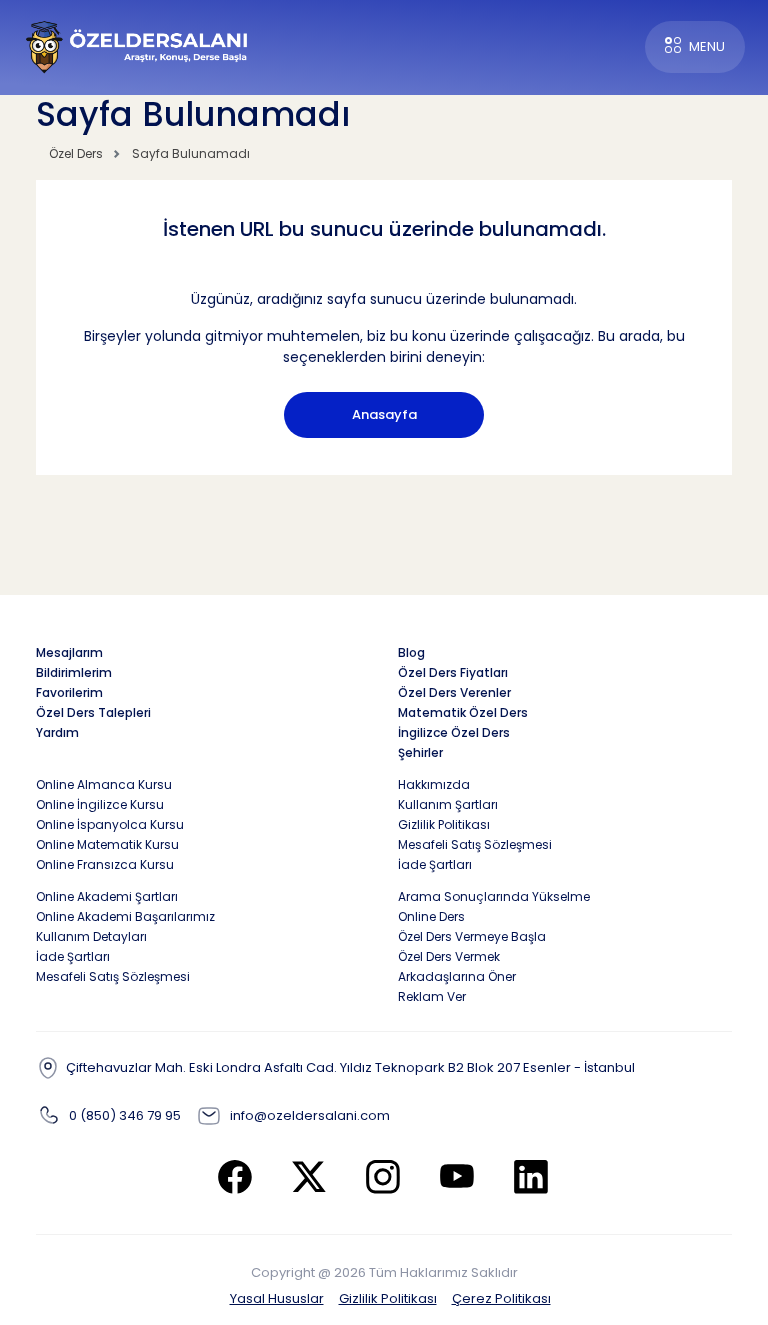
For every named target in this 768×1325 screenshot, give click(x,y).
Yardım (57, 732)
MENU (707, 46)
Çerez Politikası (501, 1298)
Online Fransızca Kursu (105, 864)
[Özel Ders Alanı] (137, 45)
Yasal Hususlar (277, 1298)
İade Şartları (435, 864)
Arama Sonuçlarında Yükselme (494, 896)
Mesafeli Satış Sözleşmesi (475, 844)
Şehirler (420, 752)
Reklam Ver (432, 996)
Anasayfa (384, 414)
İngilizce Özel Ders (454, 732)
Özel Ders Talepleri (93, 712)
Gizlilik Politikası (388, 1298)
